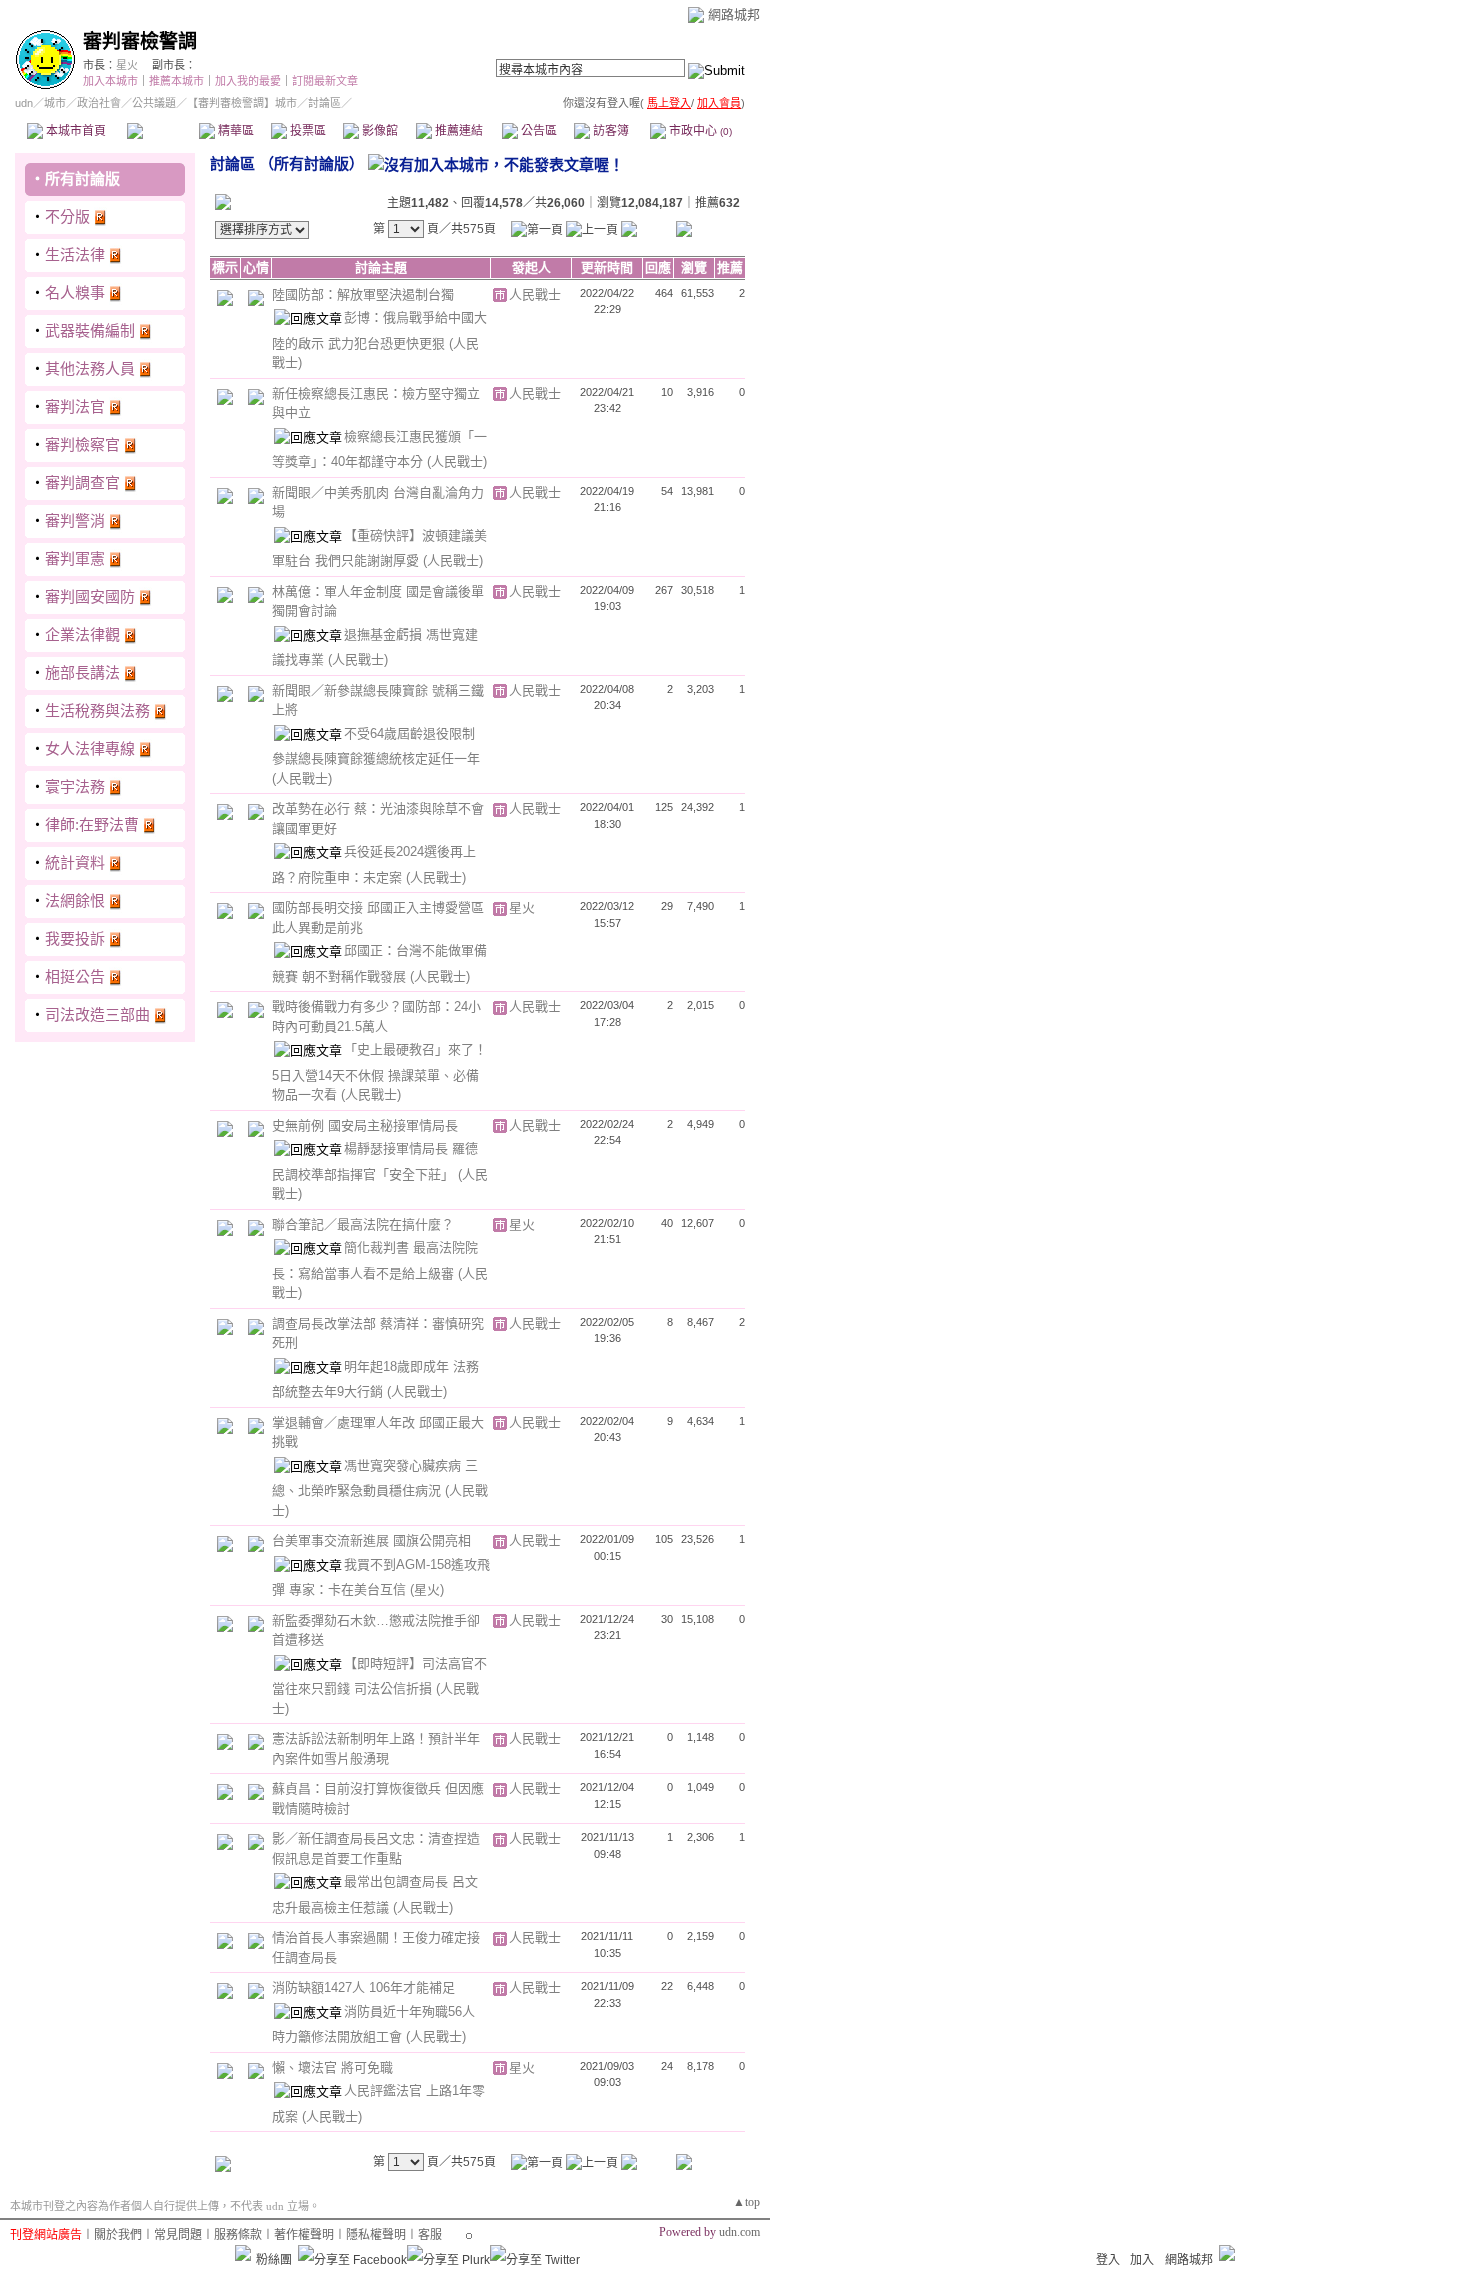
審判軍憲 (75, 558)
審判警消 (75, 520)
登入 (1108, 2260)
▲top (746, 2202)
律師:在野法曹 (92, 824)
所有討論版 (82, 178)
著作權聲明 (304, 2235)
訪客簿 (609, 131)
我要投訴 (75, 938)
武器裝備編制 (90, 330)
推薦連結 (457, 131)
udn (24, 103)
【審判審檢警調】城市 (242, 103)
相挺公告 (75, 976)
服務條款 (238, 2235)
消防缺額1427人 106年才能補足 (363, 1987)
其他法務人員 (90, 368)
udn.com (739, 2232)
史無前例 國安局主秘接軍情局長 (365, 1125)
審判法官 (75, 406)
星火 (127, 65)
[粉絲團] (243, 2253)
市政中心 (699, 131)
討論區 (162, 131)
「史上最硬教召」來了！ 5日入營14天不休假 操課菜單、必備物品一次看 (379, 1072)
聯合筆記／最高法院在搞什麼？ (363, 1224)
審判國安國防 (90, 596)
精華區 (234, 131)
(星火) (427, 1589)
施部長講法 (82, 672)
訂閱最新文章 (325, 81)
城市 (55, 103)
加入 (1142, 2260)
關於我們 (118, 2235)
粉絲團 (274, 2260)
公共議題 (154, 103)
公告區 (537, 131)
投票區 (306, 131)
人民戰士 (535, 294)
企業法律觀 (82, 634)
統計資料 (75, 862)
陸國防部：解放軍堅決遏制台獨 (363, 294)
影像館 (378, 131)
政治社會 (99, 103)
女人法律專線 (90, 748)
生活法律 (75, 254)
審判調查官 (82, 482)
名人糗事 (75, 292)
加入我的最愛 (248, 81)
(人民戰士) (457, 461)
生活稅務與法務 (97, 710)
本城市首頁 (74, 131)
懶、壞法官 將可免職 (332, 2067)
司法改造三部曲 (97, 1014)
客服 (430, 2235)
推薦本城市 (176, 81)
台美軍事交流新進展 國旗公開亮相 (371, 1540)
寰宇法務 (75, 786)
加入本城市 (110, 81)
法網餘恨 (75, 900)
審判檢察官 (82, 444)
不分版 (67, 216)
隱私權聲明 (376, 2235)
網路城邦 (734, 14)
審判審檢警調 (140, 41)
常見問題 (178, 2235)
